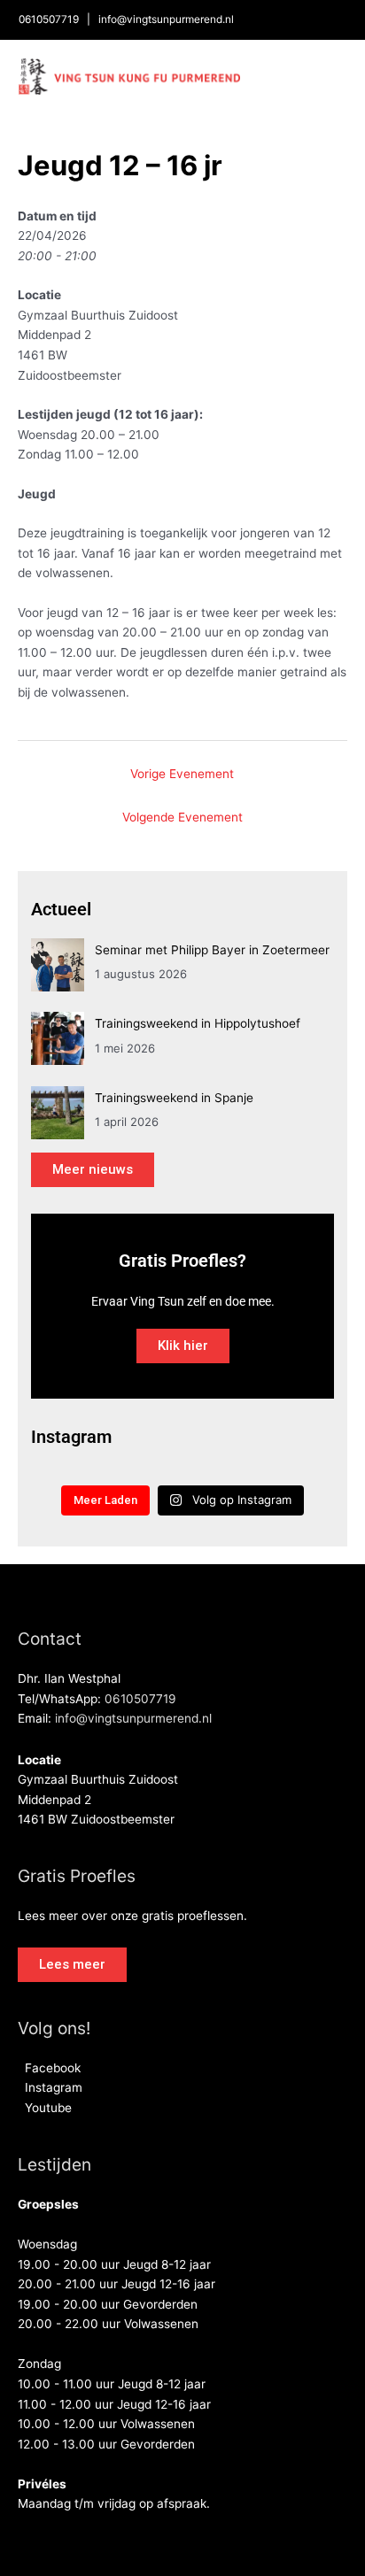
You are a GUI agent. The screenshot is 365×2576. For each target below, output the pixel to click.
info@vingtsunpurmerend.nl (166, 19)
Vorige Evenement (182, 774)
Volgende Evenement (182, 817)
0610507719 (49, 19)
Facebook (49, 2068)
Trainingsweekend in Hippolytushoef (198, 1023)
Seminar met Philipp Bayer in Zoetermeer (212, 950)
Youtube (45, 2108)
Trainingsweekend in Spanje (174, 1098)
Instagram (50, 2087)
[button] (72, 1965)
